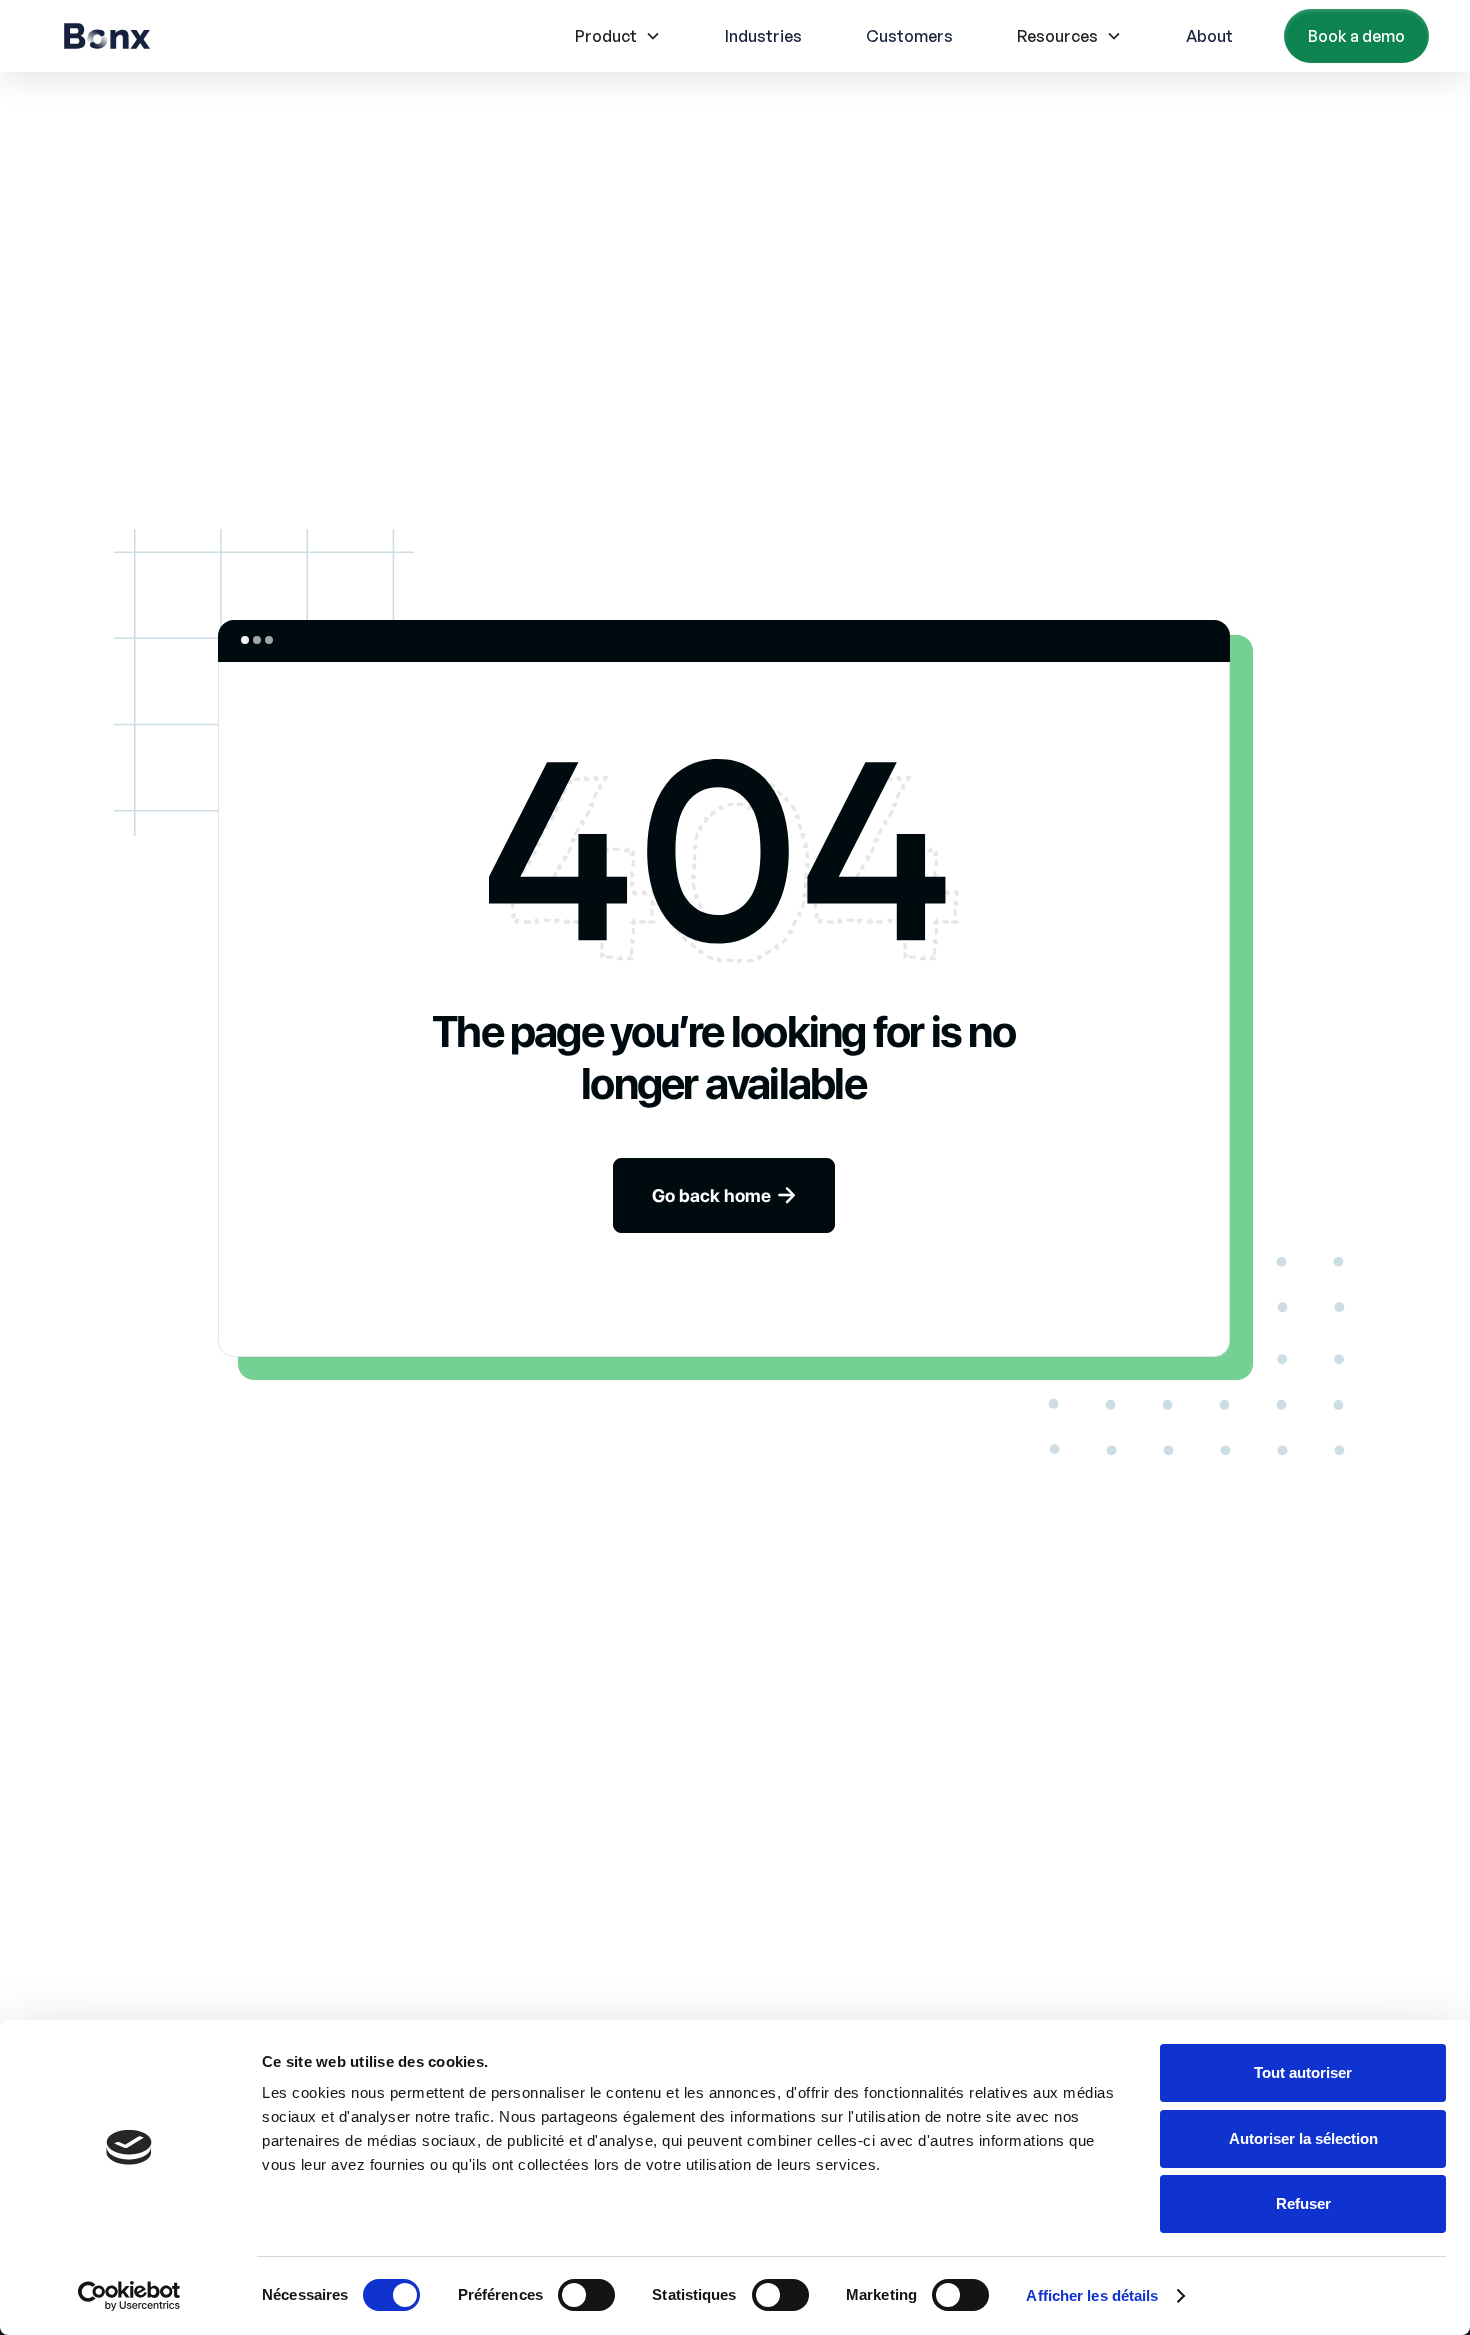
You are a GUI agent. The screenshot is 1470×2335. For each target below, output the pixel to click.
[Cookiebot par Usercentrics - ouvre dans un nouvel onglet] (129, 2296)
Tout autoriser (1303, 2072)
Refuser (1303, 2203)
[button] (618, 36)
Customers (909, 36)
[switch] (586, 2295)
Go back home (724, 1195)
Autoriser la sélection (1303, 2138)
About (1209, 36)
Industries (763, 36)
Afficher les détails (1092, 2295)
